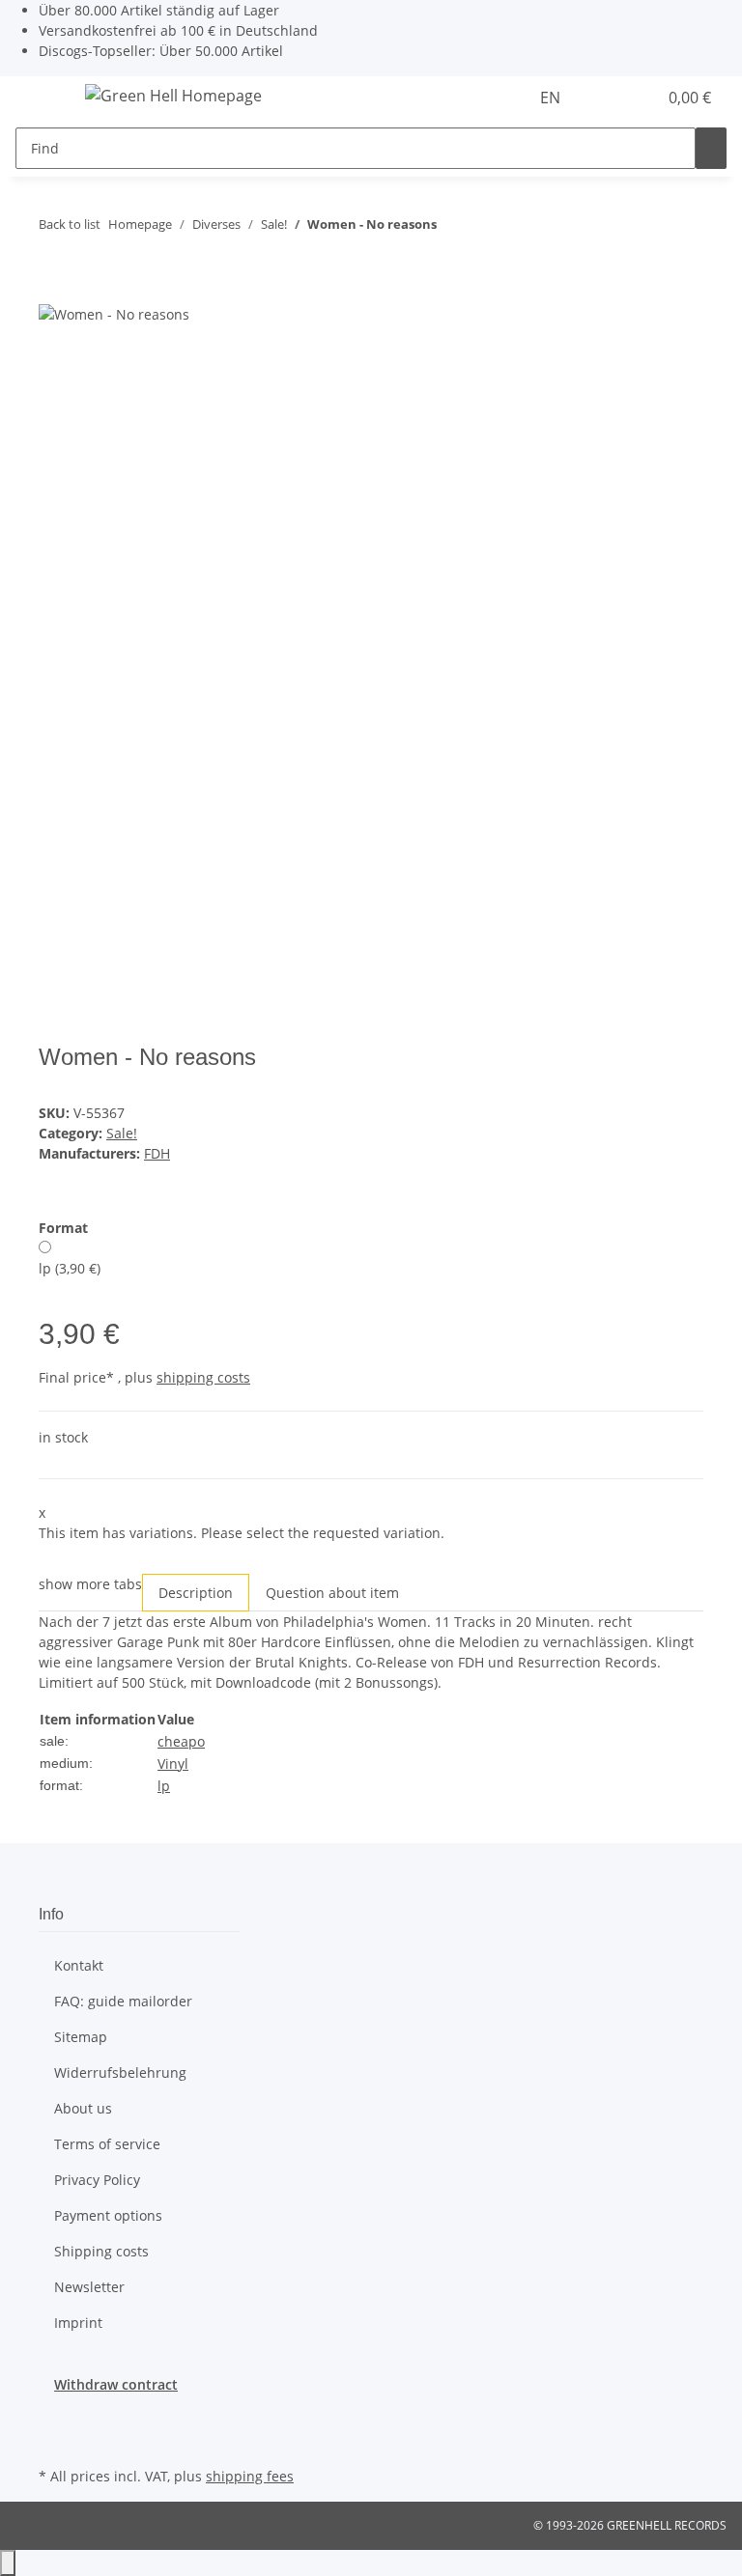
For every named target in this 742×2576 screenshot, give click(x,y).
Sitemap (81, 2037)
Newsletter (89, 2287)
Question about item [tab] (332, 1593)
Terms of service (107, 2144)
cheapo (181, 1741)
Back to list (70, 224)
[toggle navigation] (40, 98)
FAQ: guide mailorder (123, 2001)
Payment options (108, 2215)
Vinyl (173, 1764)
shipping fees (250, 2476)
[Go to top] (8, 2563)
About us (83, 2108)
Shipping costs (101, 2251)
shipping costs (203, 1377)
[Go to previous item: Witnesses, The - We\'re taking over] (452, 228)
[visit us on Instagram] (54, 2440)
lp (164, 1786)
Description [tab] (196, 1593)
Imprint (78, 2323)
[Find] (711, 148)
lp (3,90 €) (70, 1268)
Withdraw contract (116, 2384)
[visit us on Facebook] (54, 2417)
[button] (603, 98)
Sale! (122, 1133)
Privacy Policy (97, 2180)
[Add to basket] (54, 292)
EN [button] (552, 98)
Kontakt (79, 1965)
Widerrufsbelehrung (120, 2072)
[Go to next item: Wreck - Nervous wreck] (487, 228)
